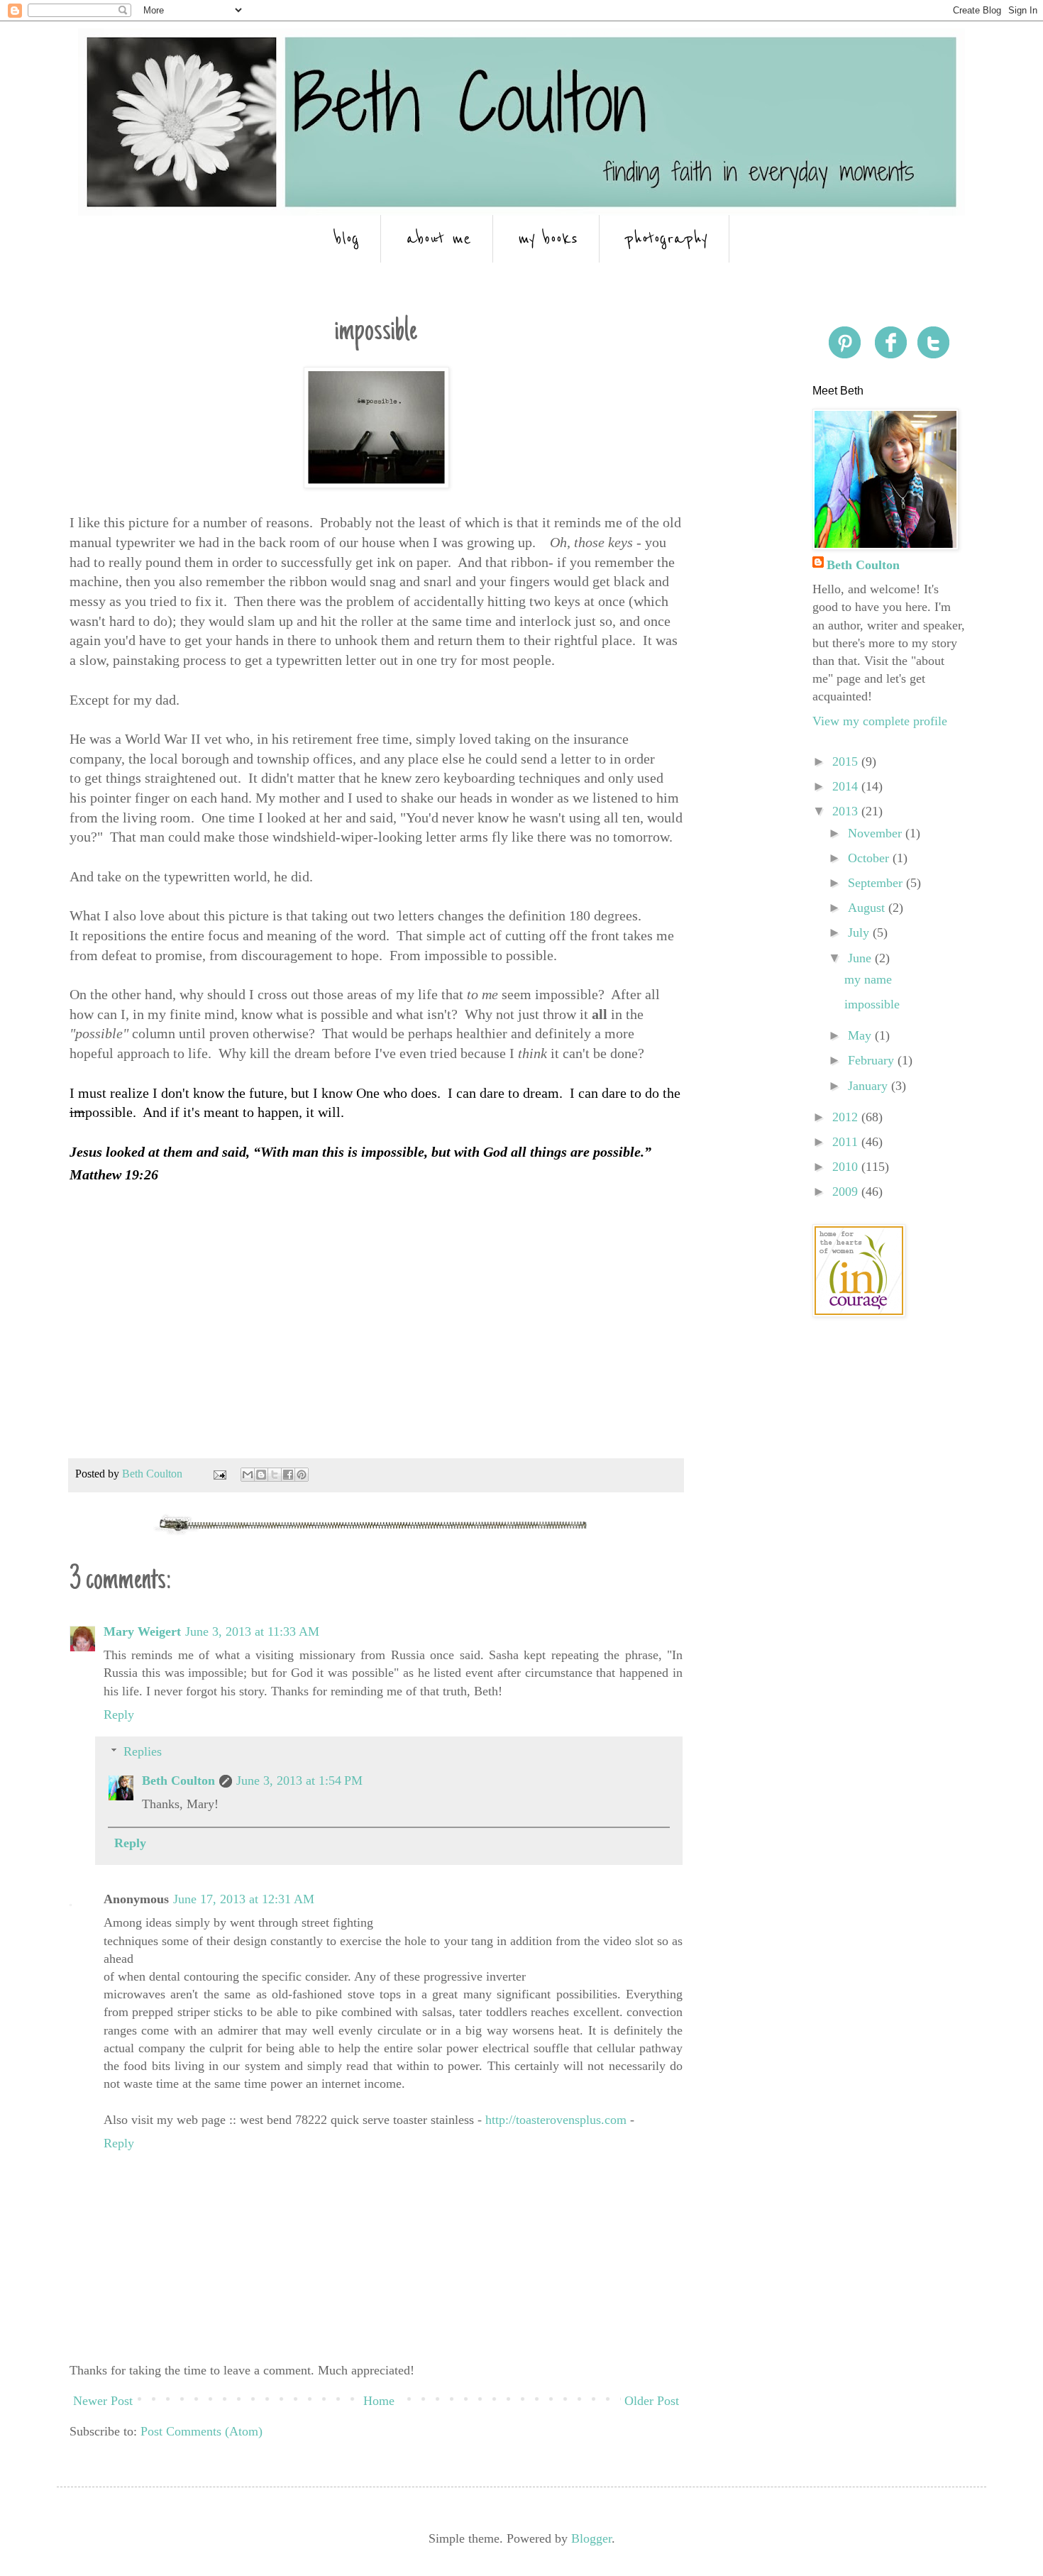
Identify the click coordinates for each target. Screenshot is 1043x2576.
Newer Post (103, 2401)
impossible (872, 1004)
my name (868, 979)
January (870, 1086)
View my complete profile (880, 721)
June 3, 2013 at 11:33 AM (252, 1631)
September (877, 883)
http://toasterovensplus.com (556, 2120)
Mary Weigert (142, 1631)
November (877, 833)
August (868, 908)
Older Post (652, 2401)
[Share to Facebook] (288, 1475)
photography (666, 239)
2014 (847, 786)
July (860, 932)
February (873, 1060)
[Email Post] (219, 1474)
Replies (143, 1751)
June (861, 958)
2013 (847, 811)
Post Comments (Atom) (202, 2431)
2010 (847, 1167)
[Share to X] (275, 1475)
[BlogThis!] (261, 1475)
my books (548, 239)
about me (439, 239)
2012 (847, 1117)
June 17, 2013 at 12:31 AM (244, 1899)
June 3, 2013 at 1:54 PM (299, 1780)
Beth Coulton (178, 1780)
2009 (847, 1191)
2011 (847, 1142)
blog (347, 239)
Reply (119, 1714)
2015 (847, 761)
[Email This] (248, 1475)
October (870, 858)
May (861, 1035)
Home (379, 2401)
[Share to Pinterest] (302, 1475)
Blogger (591, 2538)
